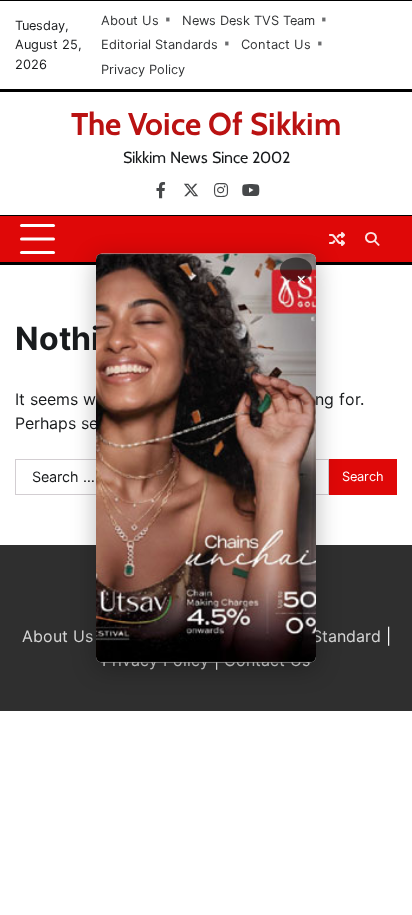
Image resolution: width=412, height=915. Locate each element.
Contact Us (276, 44)
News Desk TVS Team (248, 20)
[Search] (372, 239)
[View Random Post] (337, 239)
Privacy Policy (143, 69)
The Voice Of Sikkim (206, 124)
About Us (130, 20)
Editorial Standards (159, 44)
